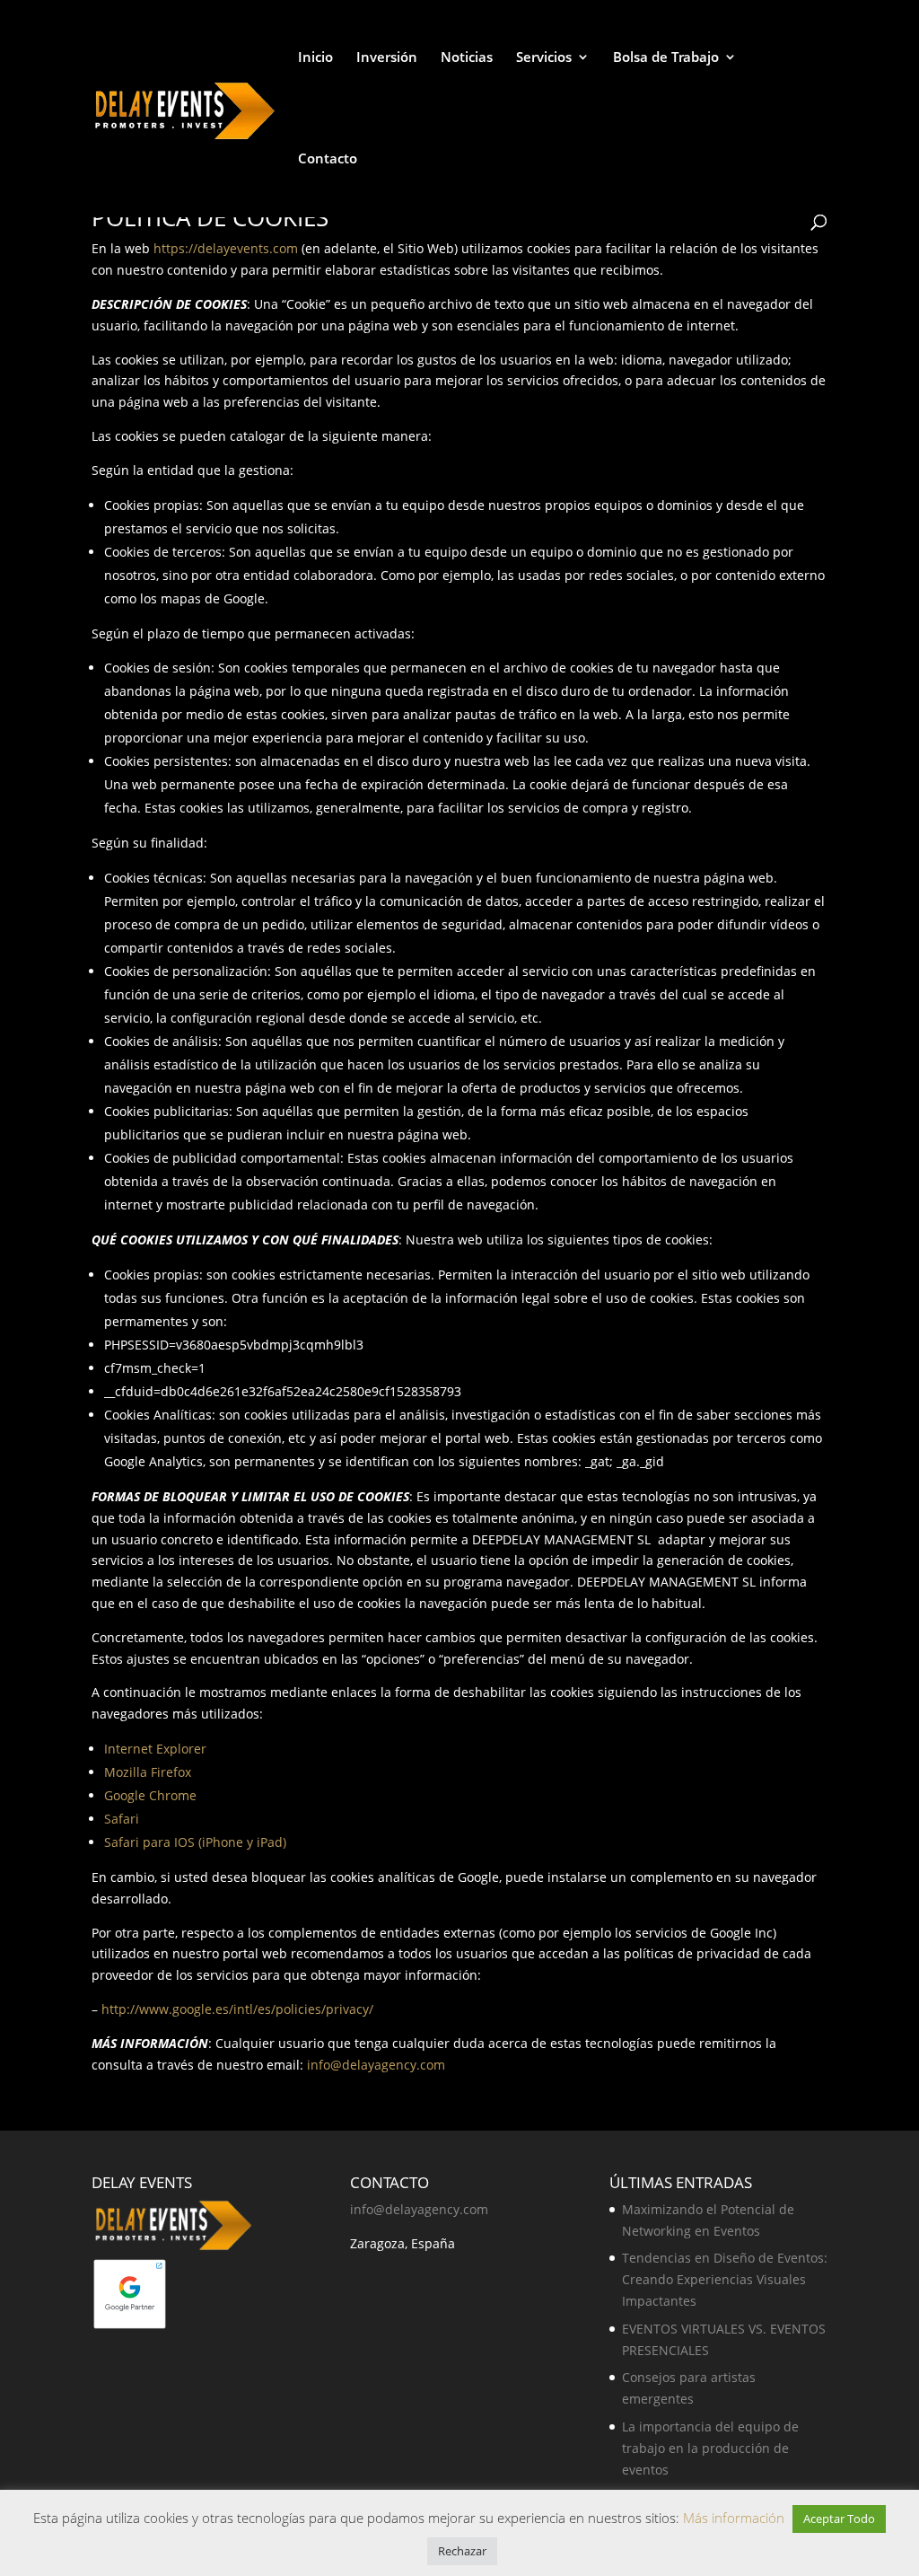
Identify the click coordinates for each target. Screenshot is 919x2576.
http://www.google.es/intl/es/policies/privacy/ (237, 2009)
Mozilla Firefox (148, 1772)
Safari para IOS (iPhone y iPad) (195, 1842)
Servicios (544, 58)
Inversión (387, 58)
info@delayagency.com (376, 2065)
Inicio (315, 58)
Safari (122, 1819)
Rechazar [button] (462, 2551)
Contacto (328, 159)
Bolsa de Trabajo (666, 58)
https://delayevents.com (226, 248)
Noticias (467, 58)
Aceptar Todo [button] (839, 2519)
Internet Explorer (155, 1749)
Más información (735, 2518)
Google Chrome (150, 1795)
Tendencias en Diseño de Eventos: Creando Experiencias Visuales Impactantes (725, 2279)
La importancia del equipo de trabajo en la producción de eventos (710, 2448)
